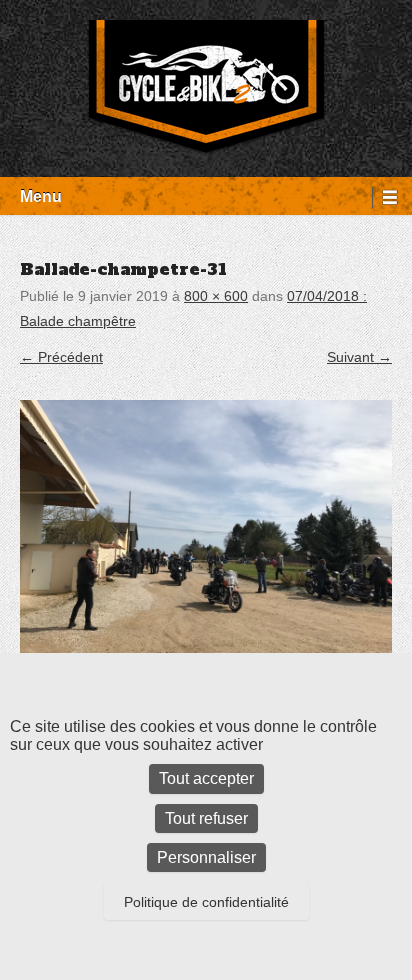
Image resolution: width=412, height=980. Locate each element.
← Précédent (61, 357)
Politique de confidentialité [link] (206, 902)
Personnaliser (206, 857)
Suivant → (359, 357)
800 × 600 (216, 296)
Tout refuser (206, 818)
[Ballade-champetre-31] (206, 539)
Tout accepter (206, 778)
